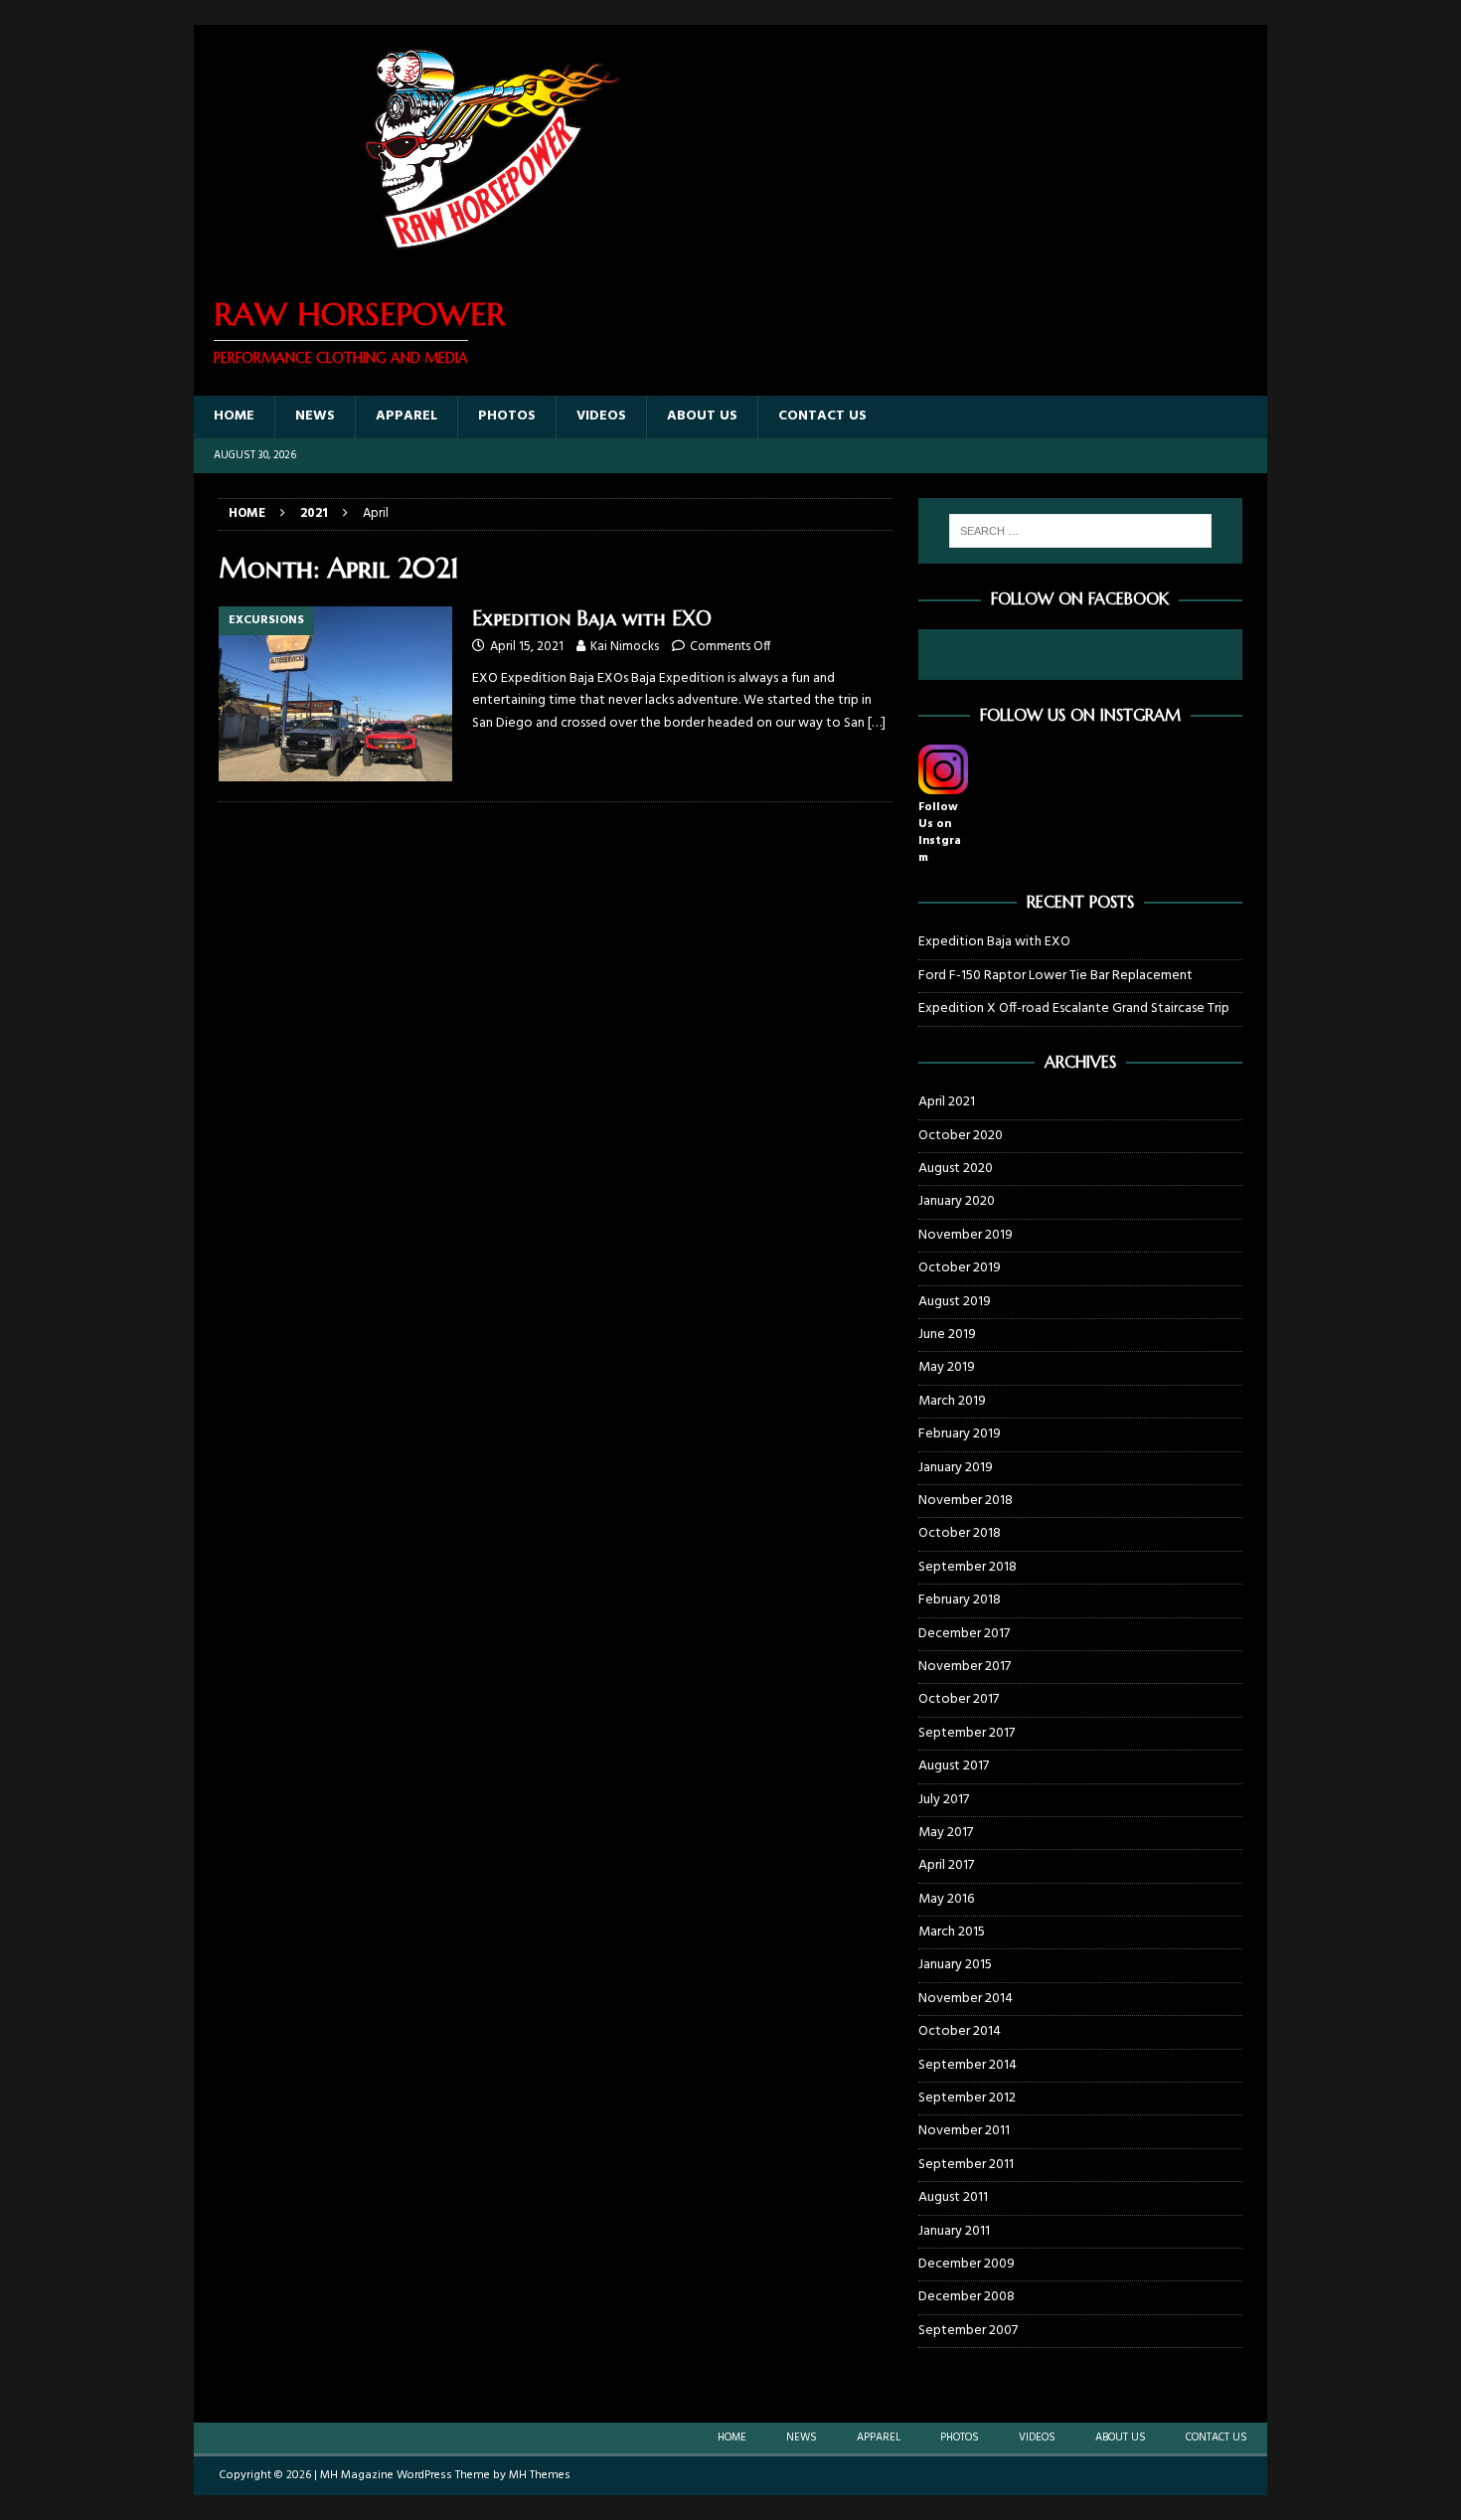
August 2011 (953, 2197)
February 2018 (960, 1600)
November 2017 (965, 1667)
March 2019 (952, 1401)
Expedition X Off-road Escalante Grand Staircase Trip (1074, 1008)
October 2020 (961, 1136)
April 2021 (947, 1102)
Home (234, 416)
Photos (507, 416)
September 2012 (967, 2098)
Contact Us (822, 416)
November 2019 (966, 1235)
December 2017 (964, 1634)
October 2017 (959, 1699)
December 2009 (967, 2264)
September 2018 (968, 1567)
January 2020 (957, 1201)
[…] (877, 723)
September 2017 (967, 1733)
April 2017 (946, 1865)
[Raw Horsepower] (492, 262)
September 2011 (966, 2165)
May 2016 (946, 1899)
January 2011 (954, 2231)
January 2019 (956, 1468)
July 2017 (944, 1800)
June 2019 (947, 1335)
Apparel (406, 416)
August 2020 (956, 1169)
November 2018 (966, 1501)
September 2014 (968, 2065)
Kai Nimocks (625, 647)
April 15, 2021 (527, 647)
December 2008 (967, 2297)
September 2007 (968, 2331)
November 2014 (966, 1999)
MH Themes (540, 2475)
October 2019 (960, 1268)
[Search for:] (1080, 531)
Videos (601, 416)
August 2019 (955, 1302)
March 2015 (952, 1932)
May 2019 (947, 1367)
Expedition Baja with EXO (592, 619)
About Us (702, 416)
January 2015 (955, 1965)
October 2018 (960, 1533)
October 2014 (960, 2031)
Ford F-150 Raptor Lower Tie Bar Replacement (1055, 976)
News (315, 416)
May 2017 (946, 1833)
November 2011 (964, 2131)
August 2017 (954, 1766)
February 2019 (960, 1434)
